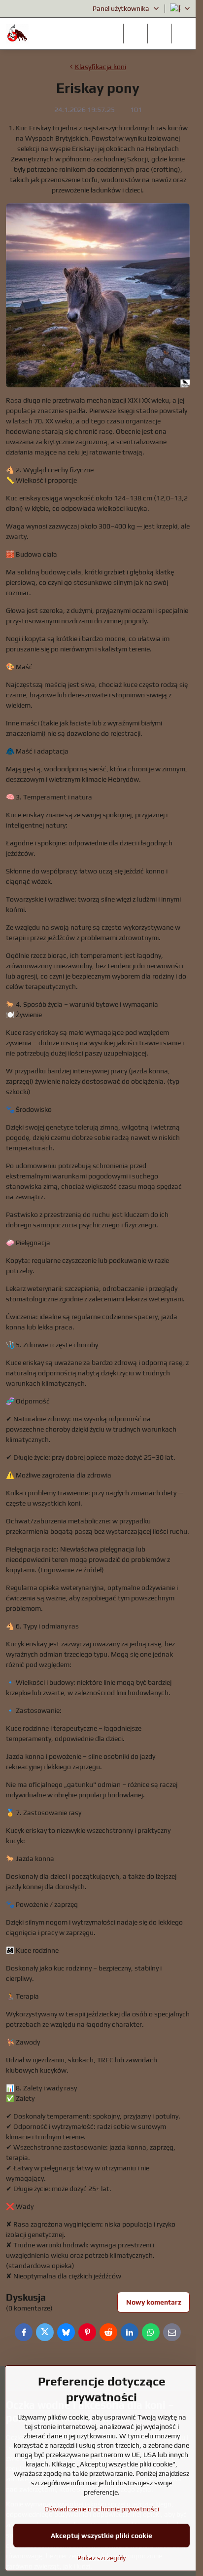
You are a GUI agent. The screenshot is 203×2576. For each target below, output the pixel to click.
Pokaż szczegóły (101, 2558)
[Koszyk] (160, 34)
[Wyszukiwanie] (135, 34)
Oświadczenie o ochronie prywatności (102, 2509)
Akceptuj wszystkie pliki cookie (101, 2536)
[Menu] (184, 34)
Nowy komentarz (154, 2302)
